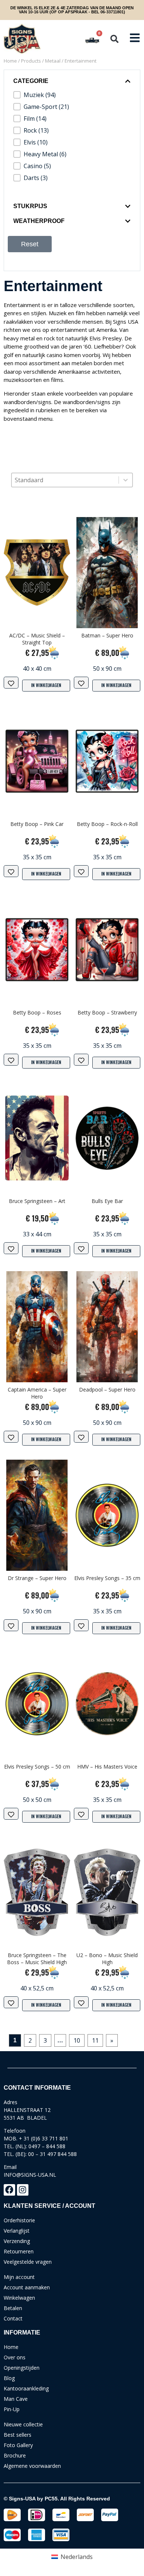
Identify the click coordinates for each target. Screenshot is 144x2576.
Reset (30, 244)
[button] (114, 39)
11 (95, 2040)
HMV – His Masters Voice (107, 1767)
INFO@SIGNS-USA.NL (30, 2175)
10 (77, 2040)
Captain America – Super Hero (37, 1393)
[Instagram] (23, 2190)
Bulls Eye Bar (107, 1201)
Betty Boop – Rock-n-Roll (107, 824)
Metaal (53, 61)
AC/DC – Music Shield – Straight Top (37, 639)
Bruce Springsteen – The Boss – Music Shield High (37, 1959)
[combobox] (65, 480)
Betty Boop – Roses (37, 1012)
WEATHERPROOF (39, 221)
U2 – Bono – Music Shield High (107, 1959)
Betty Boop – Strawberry (107, 1012)
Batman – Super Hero (107, 635)
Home (10, 61)
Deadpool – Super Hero (107, 1389)
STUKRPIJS (30, 206)
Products (31, 61)
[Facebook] (9, 2190)
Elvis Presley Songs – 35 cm (107, 1578)
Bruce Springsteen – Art (37, 1201)
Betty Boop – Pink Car (37, 824)
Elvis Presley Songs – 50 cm (37, 1767)
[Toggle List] (126, 480)
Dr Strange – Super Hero (37, 1578)
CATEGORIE (31, 81)
